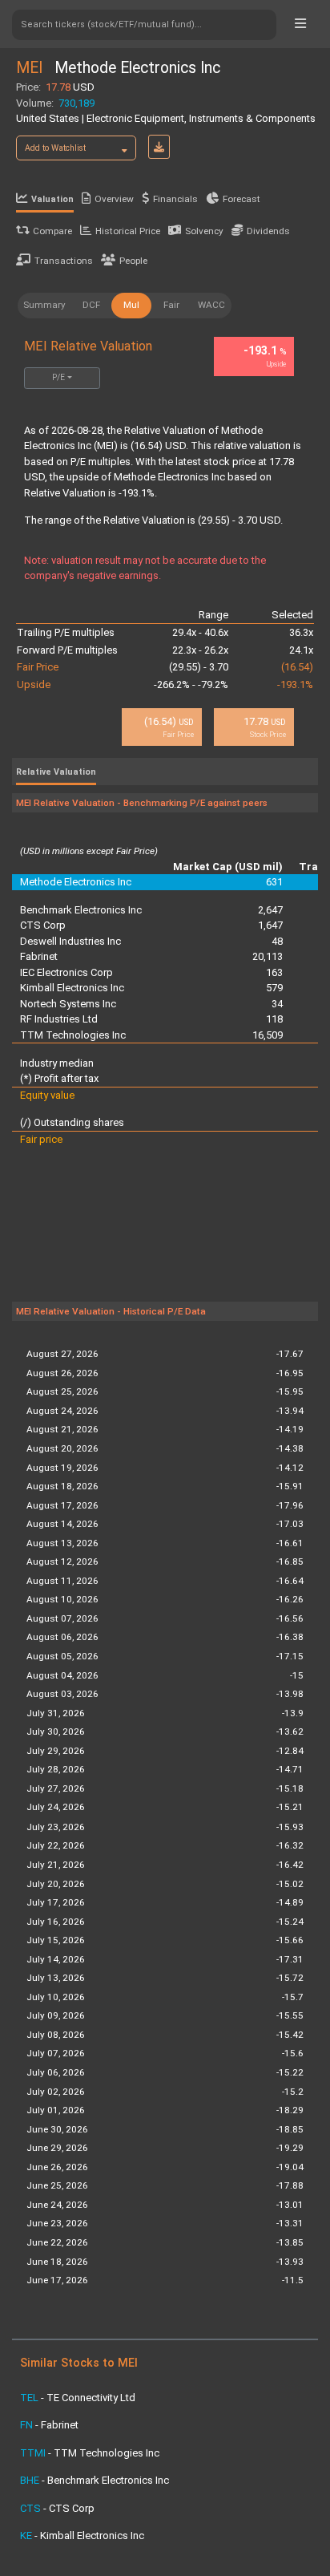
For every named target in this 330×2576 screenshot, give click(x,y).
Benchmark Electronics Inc (81, 910)
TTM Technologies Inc (73, 1035)
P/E (58, 377)
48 (277, 941)
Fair (171, 305)
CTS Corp (43, 925)
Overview (114, 199)
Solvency (204, 231)
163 (274, 972)
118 (274, 1019)
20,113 (268, 956)
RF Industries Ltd (59, 1019)
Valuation (52, 199)
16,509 (268, 1035)
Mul (131, 305)
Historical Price (128, 231)
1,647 (270, 925)
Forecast (241, 199)
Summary (44, 305)
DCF (91, 305)
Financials (175, 199)
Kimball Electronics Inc (72, 988)
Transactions (64, 261)
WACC (211, 305)
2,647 (270, 910)
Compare (52, 231)
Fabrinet (39, 956)
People (133, 261)
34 (277, 1004)
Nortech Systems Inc (68, 1004)
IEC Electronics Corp (66, 972)
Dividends (268, 231)
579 (274, 988)
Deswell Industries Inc (70, 941)
